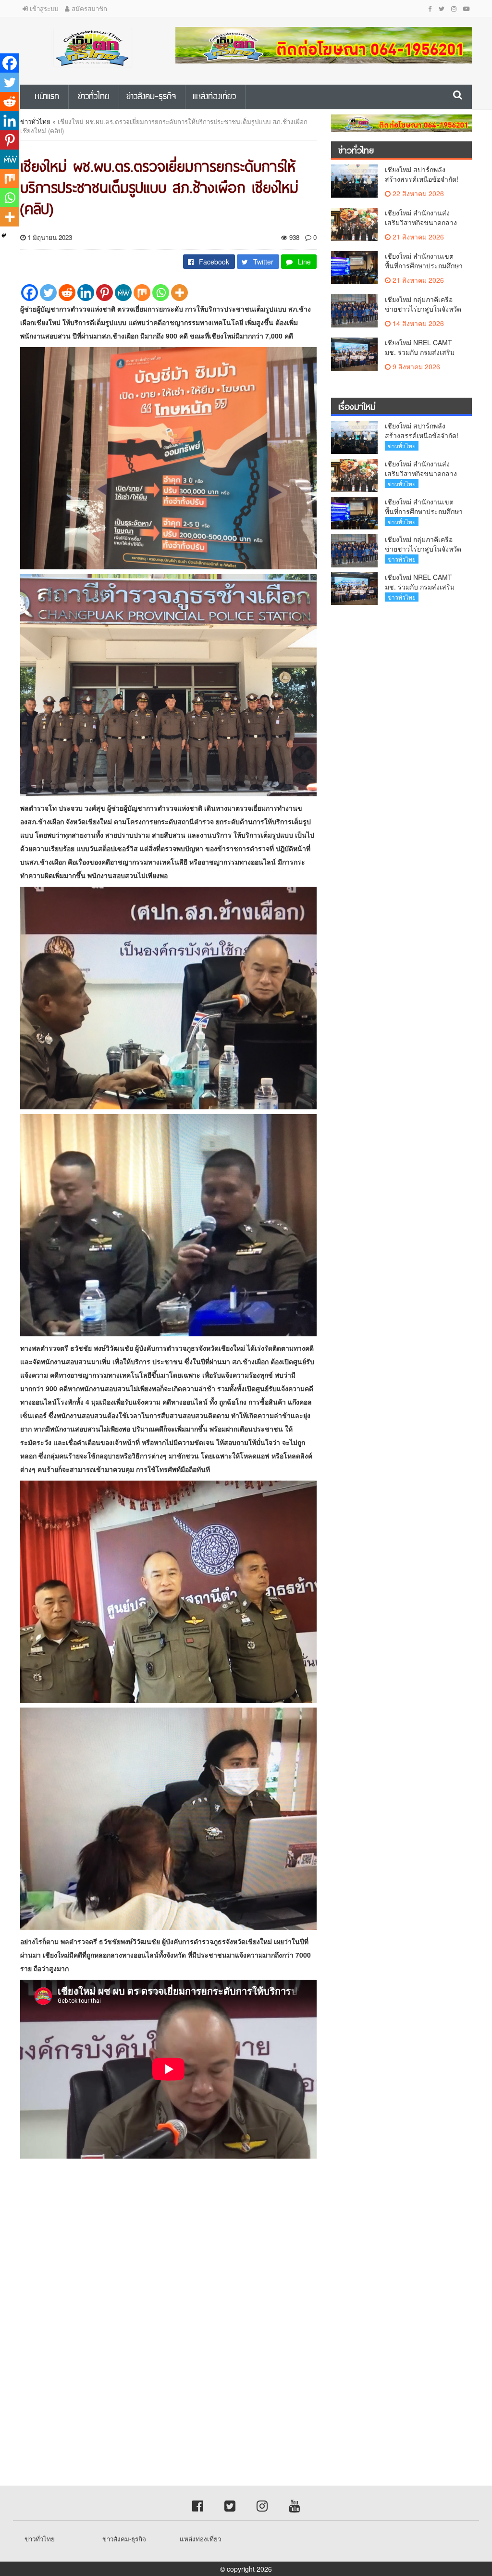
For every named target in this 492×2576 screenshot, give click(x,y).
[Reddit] (67, 293)
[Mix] (142, 293)
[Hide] (4, 236)
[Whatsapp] (161, 293)
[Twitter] (48, 293)
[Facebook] (30, 293)
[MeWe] (123, 293)
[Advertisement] (246, 2250)
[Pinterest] (105, 293)
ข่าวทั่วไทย (35, 121)
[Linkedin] (86, 293)
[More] (179, 293)
